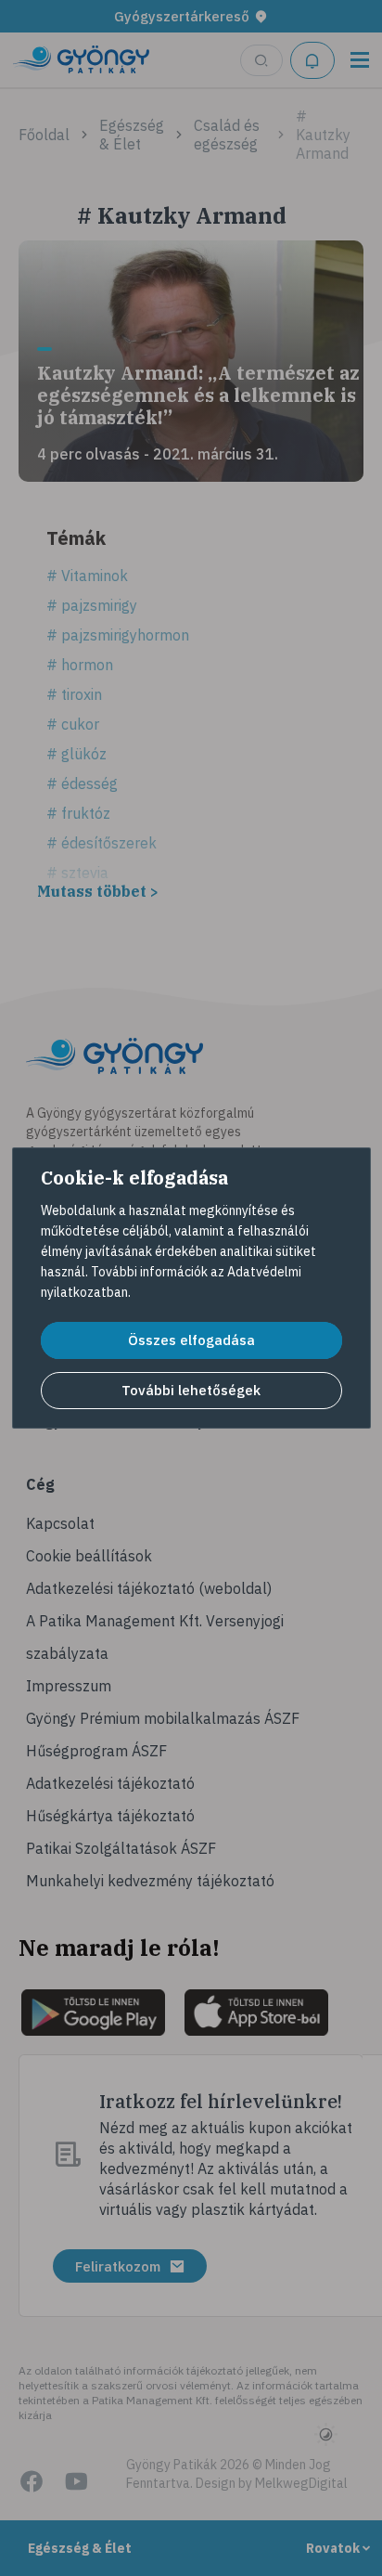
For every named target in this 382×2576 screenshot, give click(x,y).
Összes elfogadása (191, 1340)
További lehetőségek (191, 1390)
